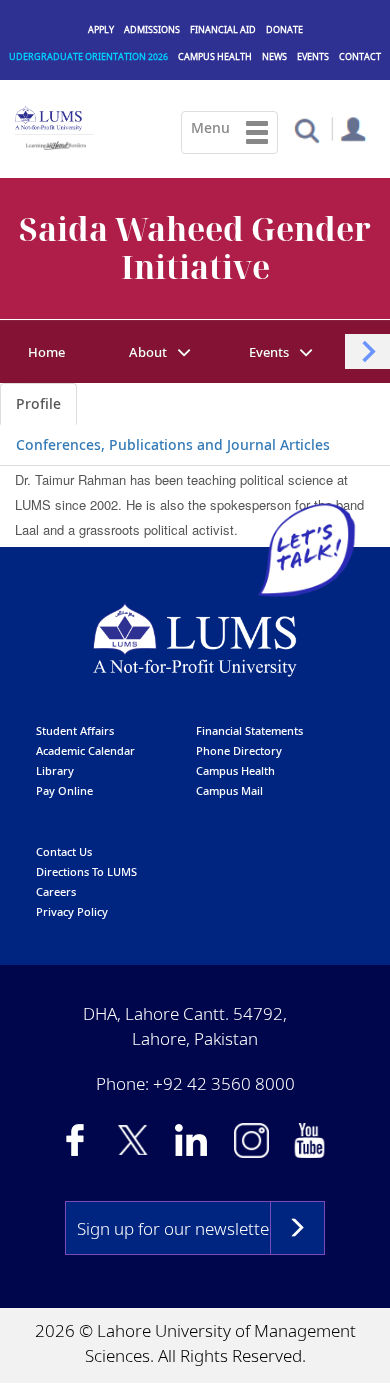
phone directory (239, 750)
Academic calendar (85, 750)
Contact (360, 56)
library (55, 770)
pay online (64, 790)
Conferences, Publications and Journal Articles (173, 444)
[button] (306, 129)
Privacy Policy (72, 911)
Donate (284, 29)
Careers (56, 891)
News (274, 56)
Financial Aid (223, 29)
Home (46, 352)
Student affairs (75, 730)
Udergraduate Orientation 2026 (88, 56)
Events (313, 56)
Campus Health (215, 56)
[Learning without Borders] (54, 142)
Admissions (152, 29)
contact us (64, 851)
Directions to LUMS (86, 871)
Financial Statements (249, 730)
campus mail (229, 790)
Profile (38, 403)
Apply (101, 29)
